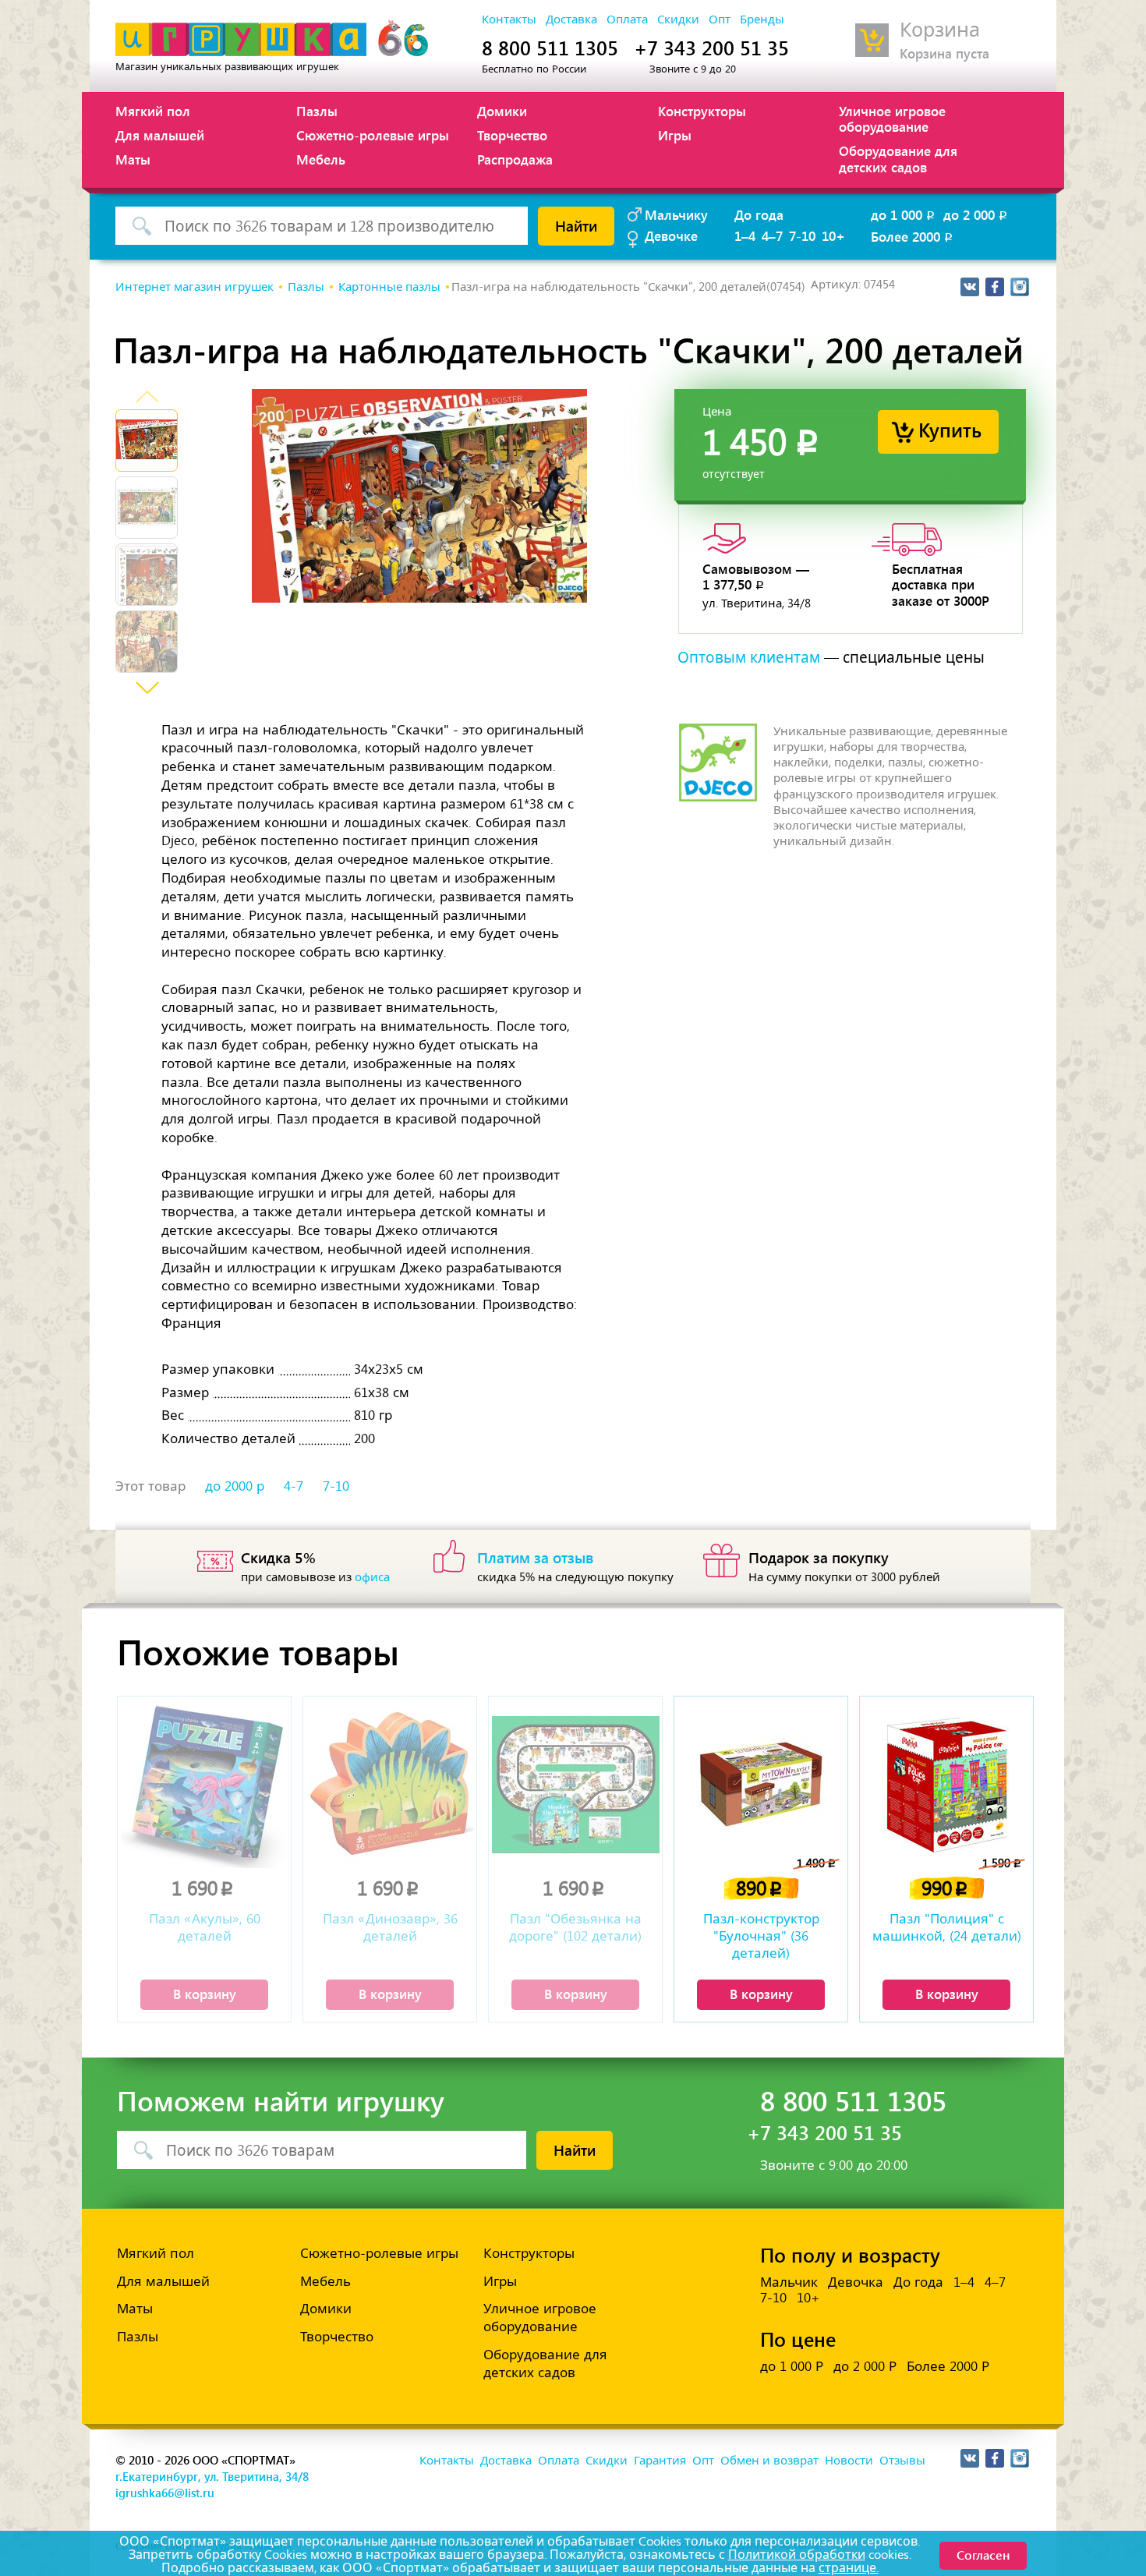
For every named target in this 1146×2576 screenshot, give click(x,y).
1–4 (745, 235)
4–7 (772, 235)
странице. (849, 2568)
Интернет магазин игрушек (195, 287)
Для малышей (160, 135)
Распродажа (515, 159)
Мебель (321, 159)
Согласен (983, 2555)
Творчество (512, 135)
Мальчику (676, 214)
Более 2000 (913, 236)
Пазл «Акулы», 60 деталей (205, 1927)
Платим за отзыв (536, 1557)
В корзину (205, 1994)
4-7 (294, 1486)
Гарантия (660, 2461)
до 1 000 (904, 214)
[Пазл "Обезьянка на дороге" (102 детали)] (575, 1784)
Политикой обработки (797, 2555)
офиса (372, 1577)
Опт (720, 19)
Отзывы (902, 2461)
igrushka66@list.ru (165, 2493)
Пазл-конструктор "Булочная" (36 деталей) (761, 1936)
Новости (849, 2461)
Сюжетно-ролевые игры (373, 135)
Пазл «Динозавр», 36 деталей (390, 1927)
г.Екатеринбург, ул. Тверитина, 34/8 (212, 2476)
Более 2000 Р (948, 2366)
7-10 (802, 235)
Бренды (762, 19)
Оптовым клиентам (749, 658)
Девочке (671, 235)
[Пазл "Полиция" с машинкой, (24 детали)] (946, 1784)
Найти (576, 225)
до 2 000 (976, 214)
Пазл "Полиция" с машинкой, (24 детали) (947, 1927)
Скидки (678, 19)
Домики (502, 111)
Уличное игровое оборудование (892, 119)
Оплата (627, 19)
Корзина (940, 30)
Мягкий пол (153, 111)
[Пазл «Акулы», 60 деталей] (204, 1784)
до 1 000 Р (792, 2366)
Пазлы (317, 111)
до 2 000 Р (865, 2366)
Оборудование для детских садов (898, 158)
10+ (833, 235)
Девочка (856, 2282)
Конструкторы (702, 111)
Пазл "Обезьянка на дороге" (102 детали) (575, 1927)
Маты (133, 159)
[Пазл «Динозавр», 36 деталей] (390, 1784)
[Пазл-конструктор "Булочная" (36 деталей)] (761, 1784)
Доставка (571, 19)
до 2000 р (235, 1486)
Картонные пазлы (389, 287)
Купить (950, 429)
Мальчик (789, 2282)
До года (759, 214)
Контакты (509, 19)
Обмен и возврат (769, 2461)
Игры (675, 135)
